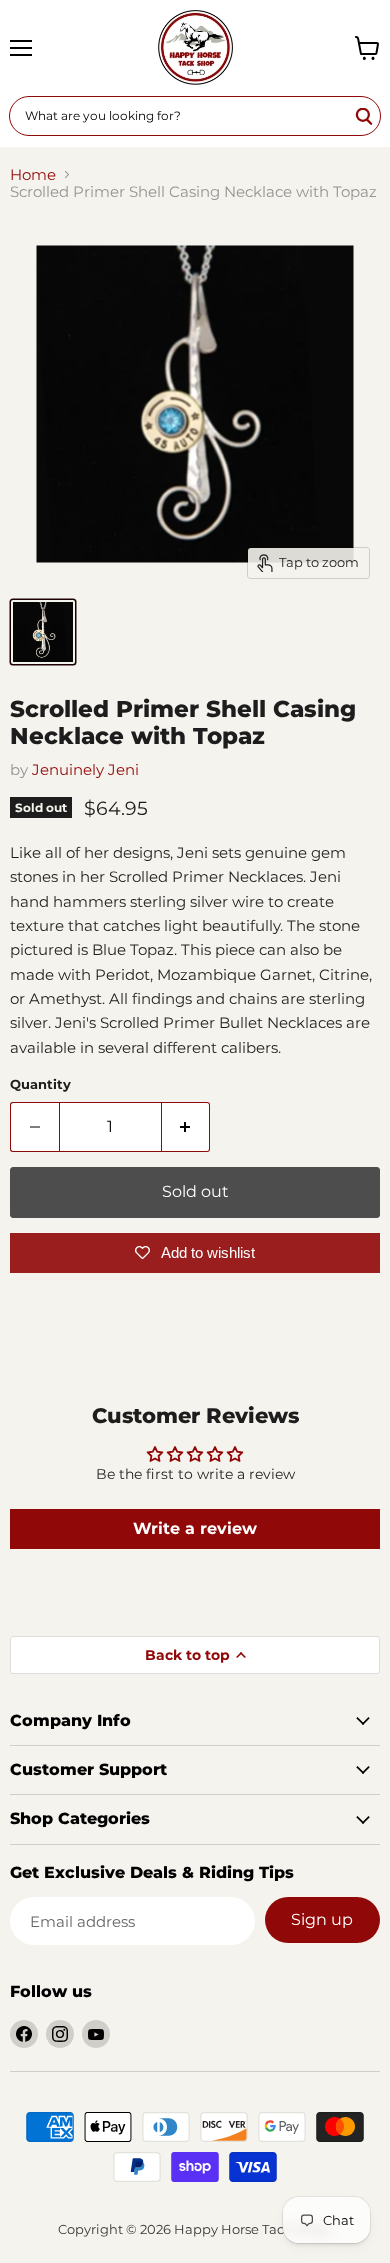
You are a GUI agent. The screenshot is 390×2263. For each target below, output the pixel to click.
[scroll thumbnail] (43, 632)
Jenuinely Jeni (85, 769)
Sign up (322, 1919)
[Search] (365, 116)
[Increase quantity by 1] (186, 1127)
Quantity (40, 1084)
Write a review (195, 1528)
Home (33, 174)
